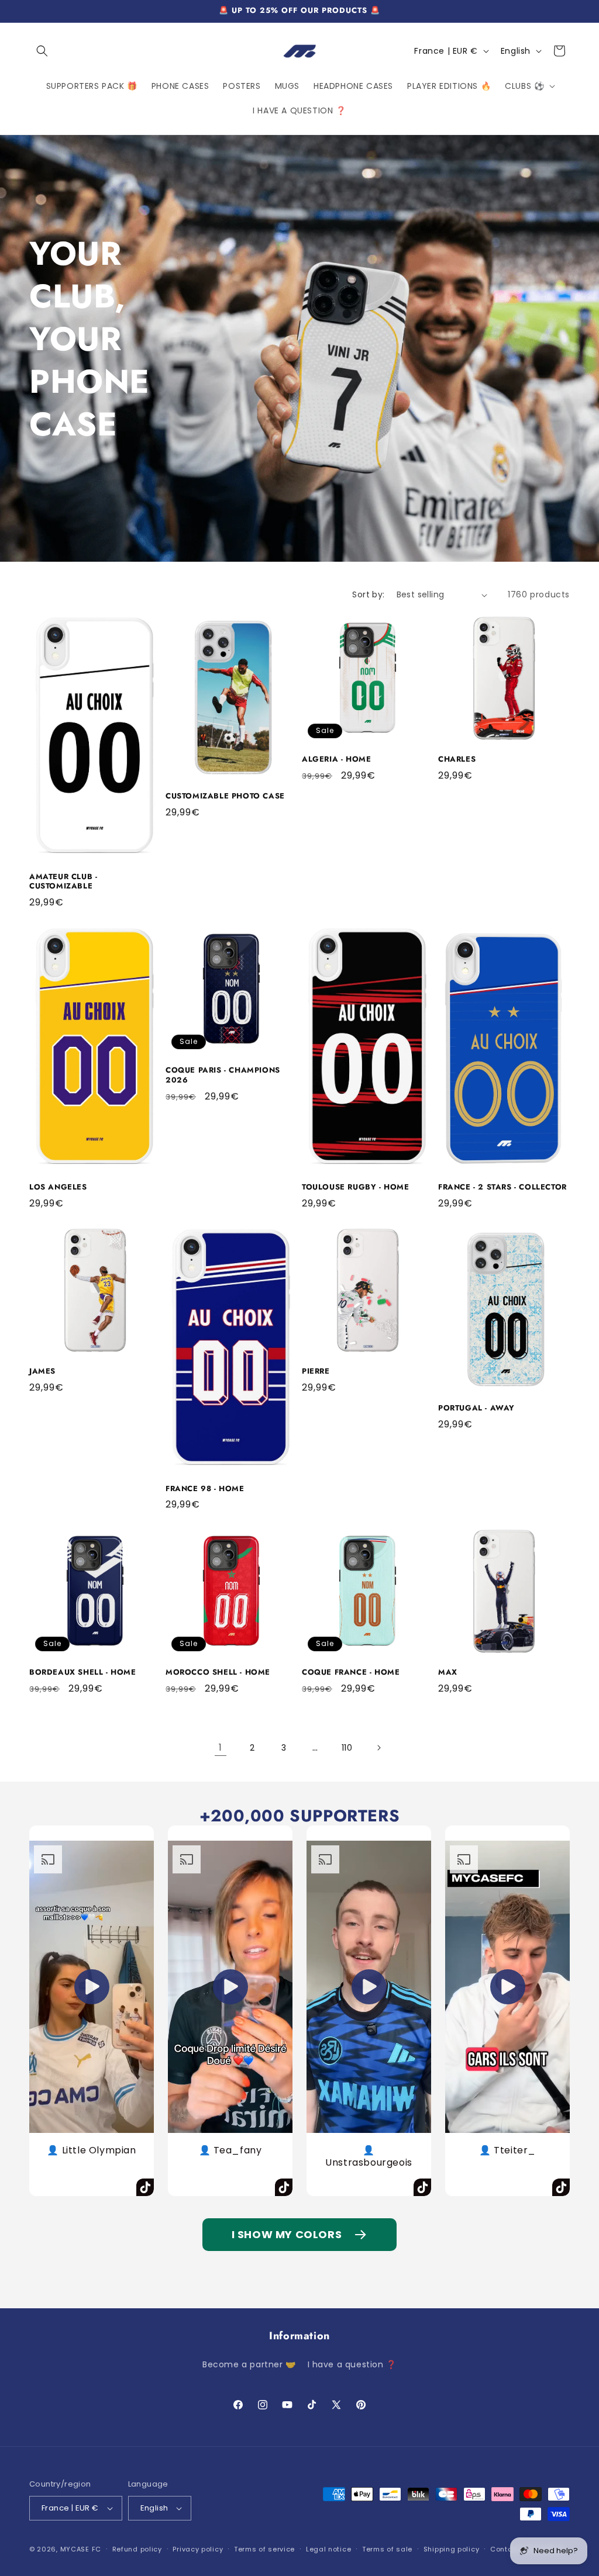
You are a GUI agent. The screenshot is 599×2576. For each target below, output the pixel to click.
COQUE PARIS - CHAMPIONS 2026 (223, 1076)
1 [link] (221, 1747)
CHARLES (457, 760)
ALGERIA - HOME (336, 760)
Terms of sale (387, 2549)
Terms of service (264, 2549)
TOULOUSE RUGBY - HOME (356, 1187)
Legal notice (328, 2549)
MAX (448, 1673)
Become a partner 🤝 (249, 2364)
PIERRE (316, 1372)
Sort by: (368, 594)
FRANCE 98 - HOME (205, 1489)
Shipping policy (452, 2549)
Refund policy (137, 2549)
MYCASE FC (81, 2549)
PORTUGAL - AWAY (476, 1408)
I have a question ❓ (352, 2364)
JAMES (42, 1372)
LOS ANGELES (58, 1187)
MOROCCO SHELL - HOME (218, 1673)
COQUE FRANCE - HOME (351, 1673)
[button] (42, 51)
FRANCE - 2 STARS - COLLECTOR (502, 1187)
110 (347, 1748)
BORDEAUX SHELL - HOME (83, 1673)
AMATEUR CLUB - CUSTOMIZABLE (63, 882)
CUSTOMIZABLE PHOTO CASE (225, 796)
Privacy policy (198, 2549)
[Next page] (378, 1748)
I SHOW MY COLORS (287, 2234)
